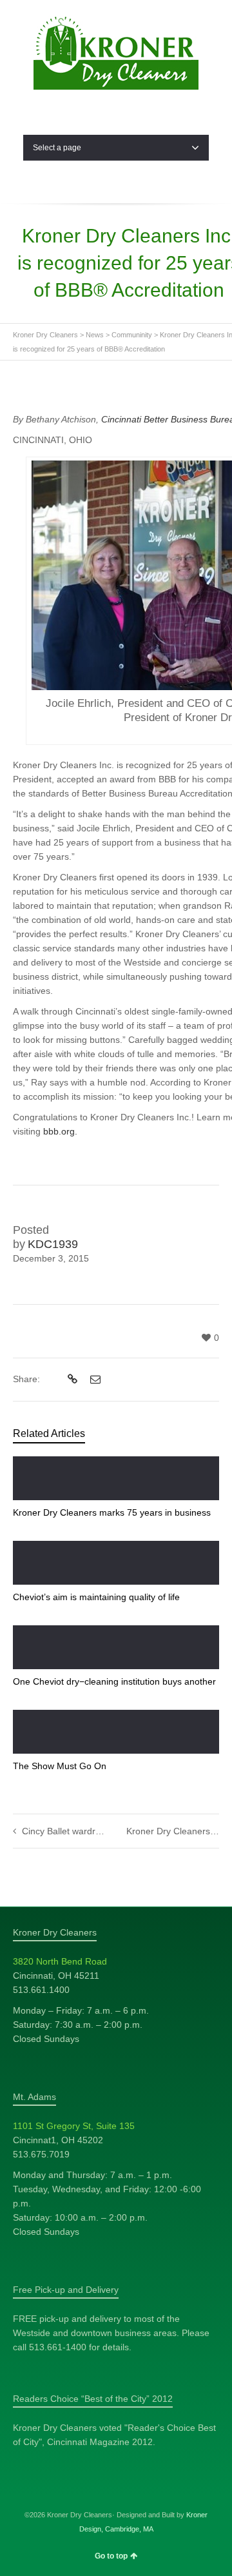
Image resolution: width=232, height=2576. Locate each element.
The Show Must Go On (60, 1766)
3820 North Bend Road (60, 1961)
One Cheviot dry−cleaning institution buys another (114, 1681)
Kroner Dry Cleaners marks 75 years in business (112, 1512)
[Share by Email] (94, 1380)
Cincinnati (122, 419)
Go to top (111, 2556)
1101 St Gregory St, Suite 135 (74, 2126)
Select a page (57, 148)
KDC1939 (53, 1244)
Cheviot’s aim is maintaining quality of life (96, 1597)
